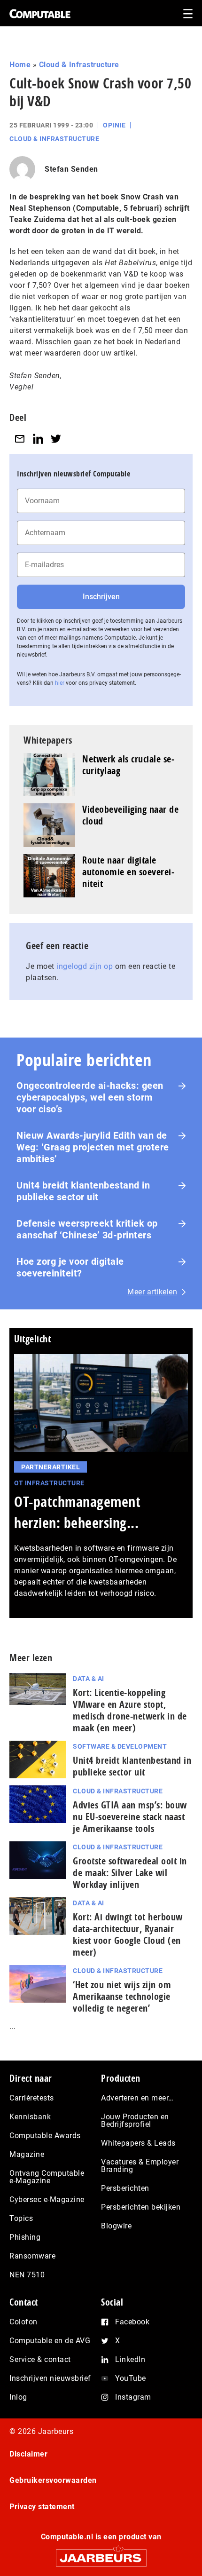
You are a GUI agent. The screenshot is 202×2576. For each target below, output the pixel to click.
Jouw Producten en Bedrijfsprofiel (135, 2120)
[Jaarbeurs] (101, 2554)
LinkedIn (130, 2359)
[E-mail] (20, 439)
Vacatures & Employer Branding (140, 2166)
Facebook (132, 2322)
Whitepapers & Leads (138, 2143)
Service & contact (40, 2359)
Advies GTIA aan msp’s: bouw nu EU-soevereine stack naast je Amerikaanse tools (130, 1817)
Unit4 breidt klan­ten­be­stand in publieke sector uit (132, 1766)
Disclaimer (28, 2454)
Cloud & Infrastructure (79, 65)
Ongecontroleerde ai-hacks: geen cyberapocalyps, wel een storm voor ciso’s (90, 1097)
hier (60, 683)
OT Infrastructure (49, 1483)
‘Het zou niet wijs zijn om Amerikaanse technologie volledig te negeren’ (122, 1996)
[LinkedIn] (38, 439)
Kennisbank (30, 2117)
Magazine (27, 2154)
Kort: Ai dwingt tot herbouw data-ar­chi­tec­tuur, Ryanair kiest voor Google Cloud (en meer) (128, 1934)
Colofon (23, 2322)
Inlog (18, 2397)
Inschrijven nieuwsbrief (50, 2378)
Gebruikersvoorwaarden (53, 2480)
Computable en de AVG (50, 2341)
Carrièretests (32, 2098)
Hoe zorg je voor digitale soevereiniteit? (70, 1267)
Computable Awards (45, 2136)
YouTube (131, 2378)
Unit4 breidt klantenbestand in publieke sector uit (83, 1191)
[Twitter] (56, 439)
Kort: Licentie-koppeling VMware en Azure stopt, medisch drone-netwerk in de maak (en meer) (130, 1710)
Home (20, 65)
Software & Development (120, 1746)
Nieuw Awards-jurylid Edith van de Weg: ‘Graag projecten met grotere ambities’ (93, 1147)
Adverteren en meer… (137, 2098)
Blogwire (116, 2226)
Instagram (133, 2397)
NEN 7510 (27, 2275)
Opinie (114, 125)
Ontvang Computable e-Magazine (47, 2177)
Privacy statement (42, 2507)
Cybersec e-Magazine (47, 2200)
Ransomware (32, 2256)
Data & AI (89, 1679)
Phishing (25, 2237)
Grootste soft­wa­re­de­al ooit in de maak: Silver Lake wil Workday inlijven (130, 1873)
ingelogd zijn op (85, 966)
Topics (21, 2218)
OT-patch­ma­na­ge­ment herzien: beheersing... (77, 1512)
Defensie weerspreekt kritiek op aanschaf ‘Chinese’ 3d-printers (87, 1229)
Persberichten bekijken (141, 2207)
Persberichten (125, 2188)
